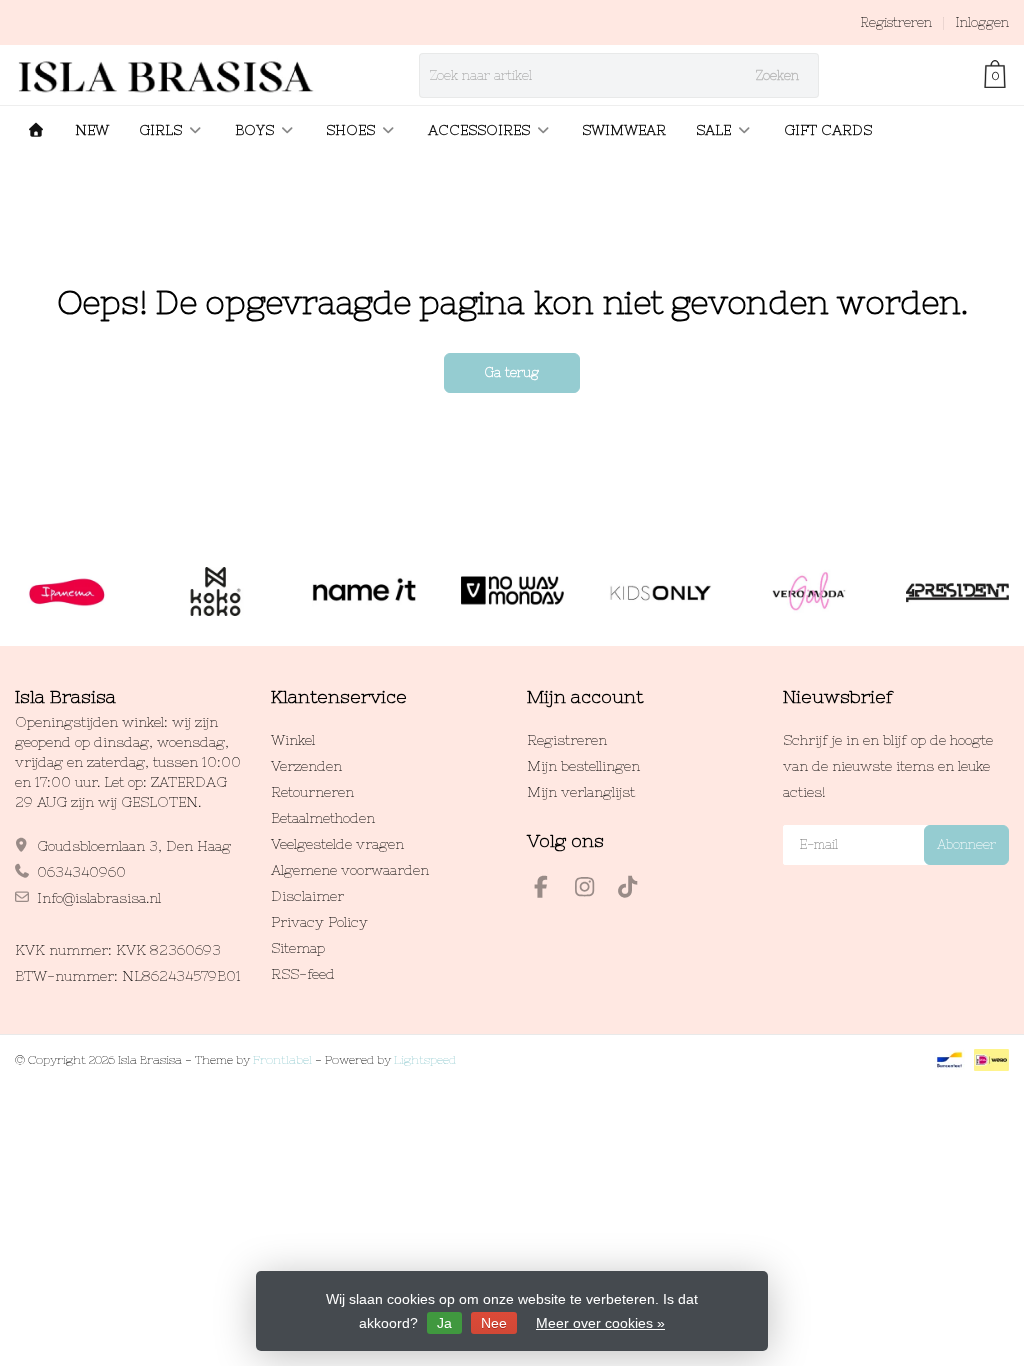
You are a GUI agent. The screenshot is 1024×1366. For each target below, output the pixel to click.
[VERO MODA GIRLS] (808, 592)
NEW (92, 130)
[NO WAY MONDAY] (512, 592)
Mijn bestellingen (583, 766)
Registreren (896, 22)
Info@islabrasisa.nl (99, 898)
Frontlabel (282, 1060)
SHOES (350, 130)
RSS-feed (303, 974)
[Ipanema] (66, 592)
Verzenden (306, 766)
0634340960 (81, 872)
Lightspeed (425, 1060)
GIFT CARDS (828, 130)
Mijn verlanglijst (581, 792)
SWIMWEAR (624, 130)
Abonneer (966, 844)
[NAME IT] (363, 592)
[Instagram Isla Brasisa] (593, 890)
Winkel (293, 740)
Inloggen (982, 22)
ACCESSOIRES (479, 130)
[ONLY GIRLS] (660, 592)
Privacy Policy (319, 922)
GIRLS (160, 130)
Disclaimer (307, 896)
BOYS (254, 130)
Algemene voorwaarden (350, 870)
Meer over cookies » (600, 1323)
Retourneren (312, 792)
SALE (713, 130)
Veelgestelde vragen (337, 844)
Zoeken (777, 75)
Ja (444, 1323)
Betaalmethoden (323, 818)
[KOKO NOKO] (215, 592)
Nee (494, 1323)
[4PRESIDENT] (957, 592)
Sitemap (298, 948)
